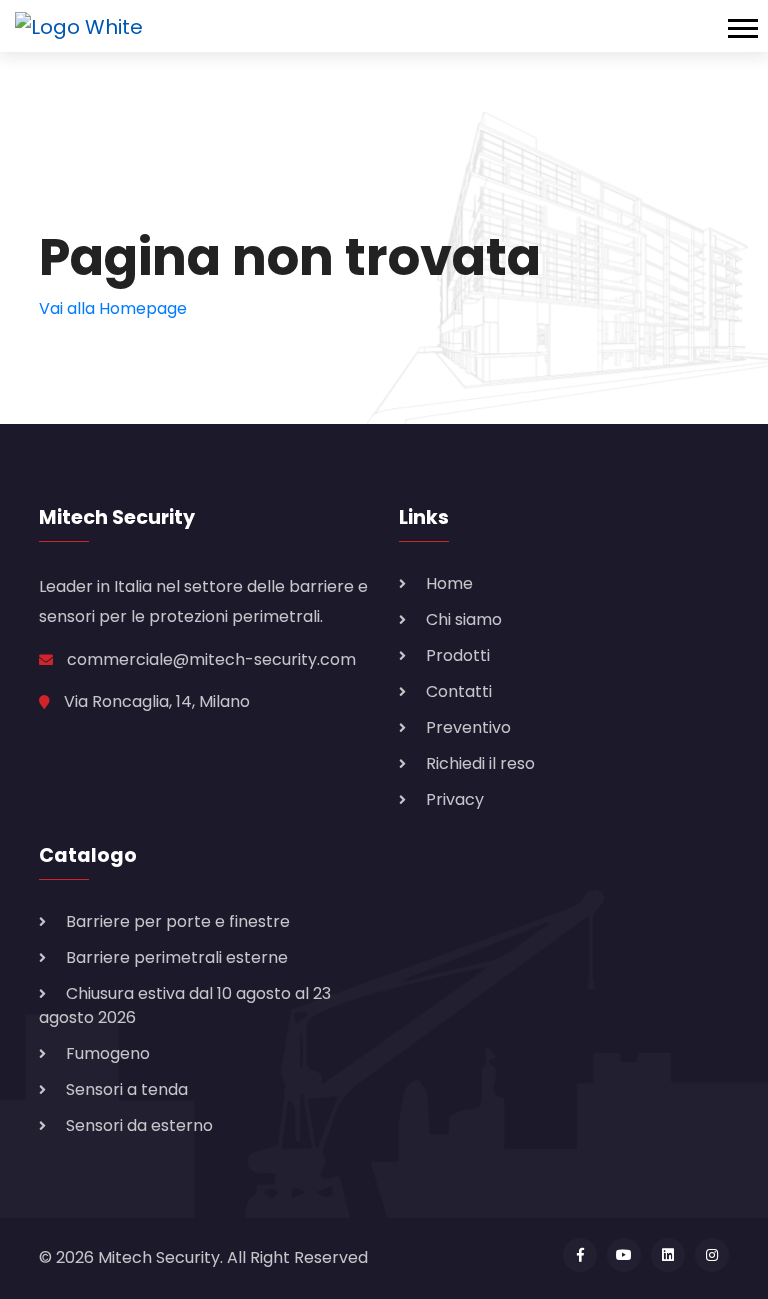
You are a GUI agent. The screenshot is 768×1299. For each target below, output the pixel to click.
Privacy (455, 799)
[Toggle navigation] (748, 26)
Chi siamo (464, 619)
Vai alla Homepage (113, 308)
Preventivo (468, 727)
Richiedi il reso (480, 763)
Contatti (459, 691)
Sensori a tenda (127, 1089)
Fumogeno (108, 1053)
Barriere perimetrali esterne (177, 957)
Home (449, 583)
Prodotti (458, 655)
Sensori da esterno (139, 1125)
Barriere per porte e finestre (178, 921)
